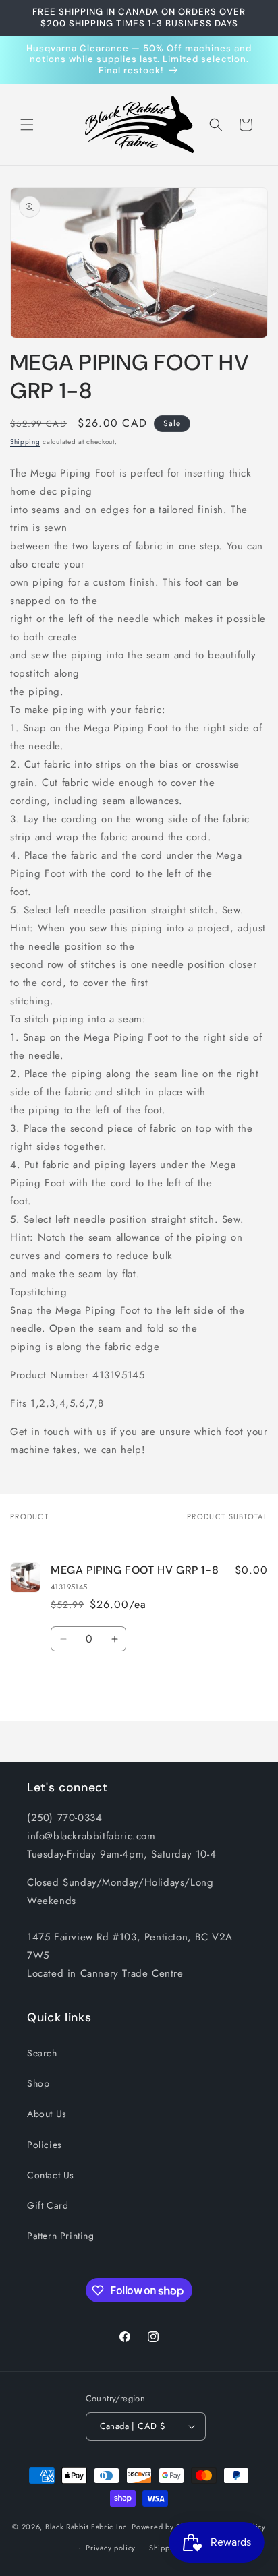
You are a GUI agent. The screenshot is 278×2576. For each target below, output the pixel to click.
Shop (38, 2083)
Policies (45, 2145)
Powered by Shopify (167, 2527)
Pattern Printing (61, 2236)
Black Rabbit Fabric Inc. (87, 2527)
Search (42, 2053)
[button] (27, 125)
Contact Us (51, 2175)
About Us (47, 2114)
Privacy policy (111, 2548)
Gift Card (48, 2205)
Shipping (25, 442)
